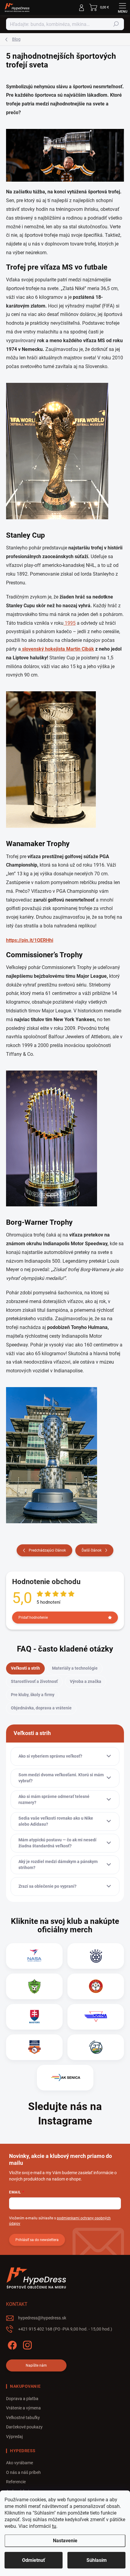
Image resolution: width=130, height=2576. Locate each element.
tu (54, 2526)
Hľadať (116, 24)
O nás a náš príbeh (23, 2472)
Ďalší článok (92, 1550)
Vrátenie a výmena (23, 2408)
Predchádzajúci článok (47, 1550)
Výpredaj (14, 2437)
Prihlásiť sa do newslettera (37, 2240)
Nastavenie (65, 2541)
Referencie (16, 2482)
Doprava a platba (22, 2399)
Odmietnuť (34, 2560)
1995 (70, 623)
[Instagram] (26, 2344)
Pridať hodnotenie (33, 1618)
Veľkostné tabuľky (23, 2418)
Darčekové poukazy (24, 2427)
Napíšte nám (36, 2365)
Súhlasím (97, 2560)
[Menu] (122, 8)
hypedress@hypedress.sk (42, 2318)
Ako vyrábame (19, 2463)
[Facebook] (11, 2344)
